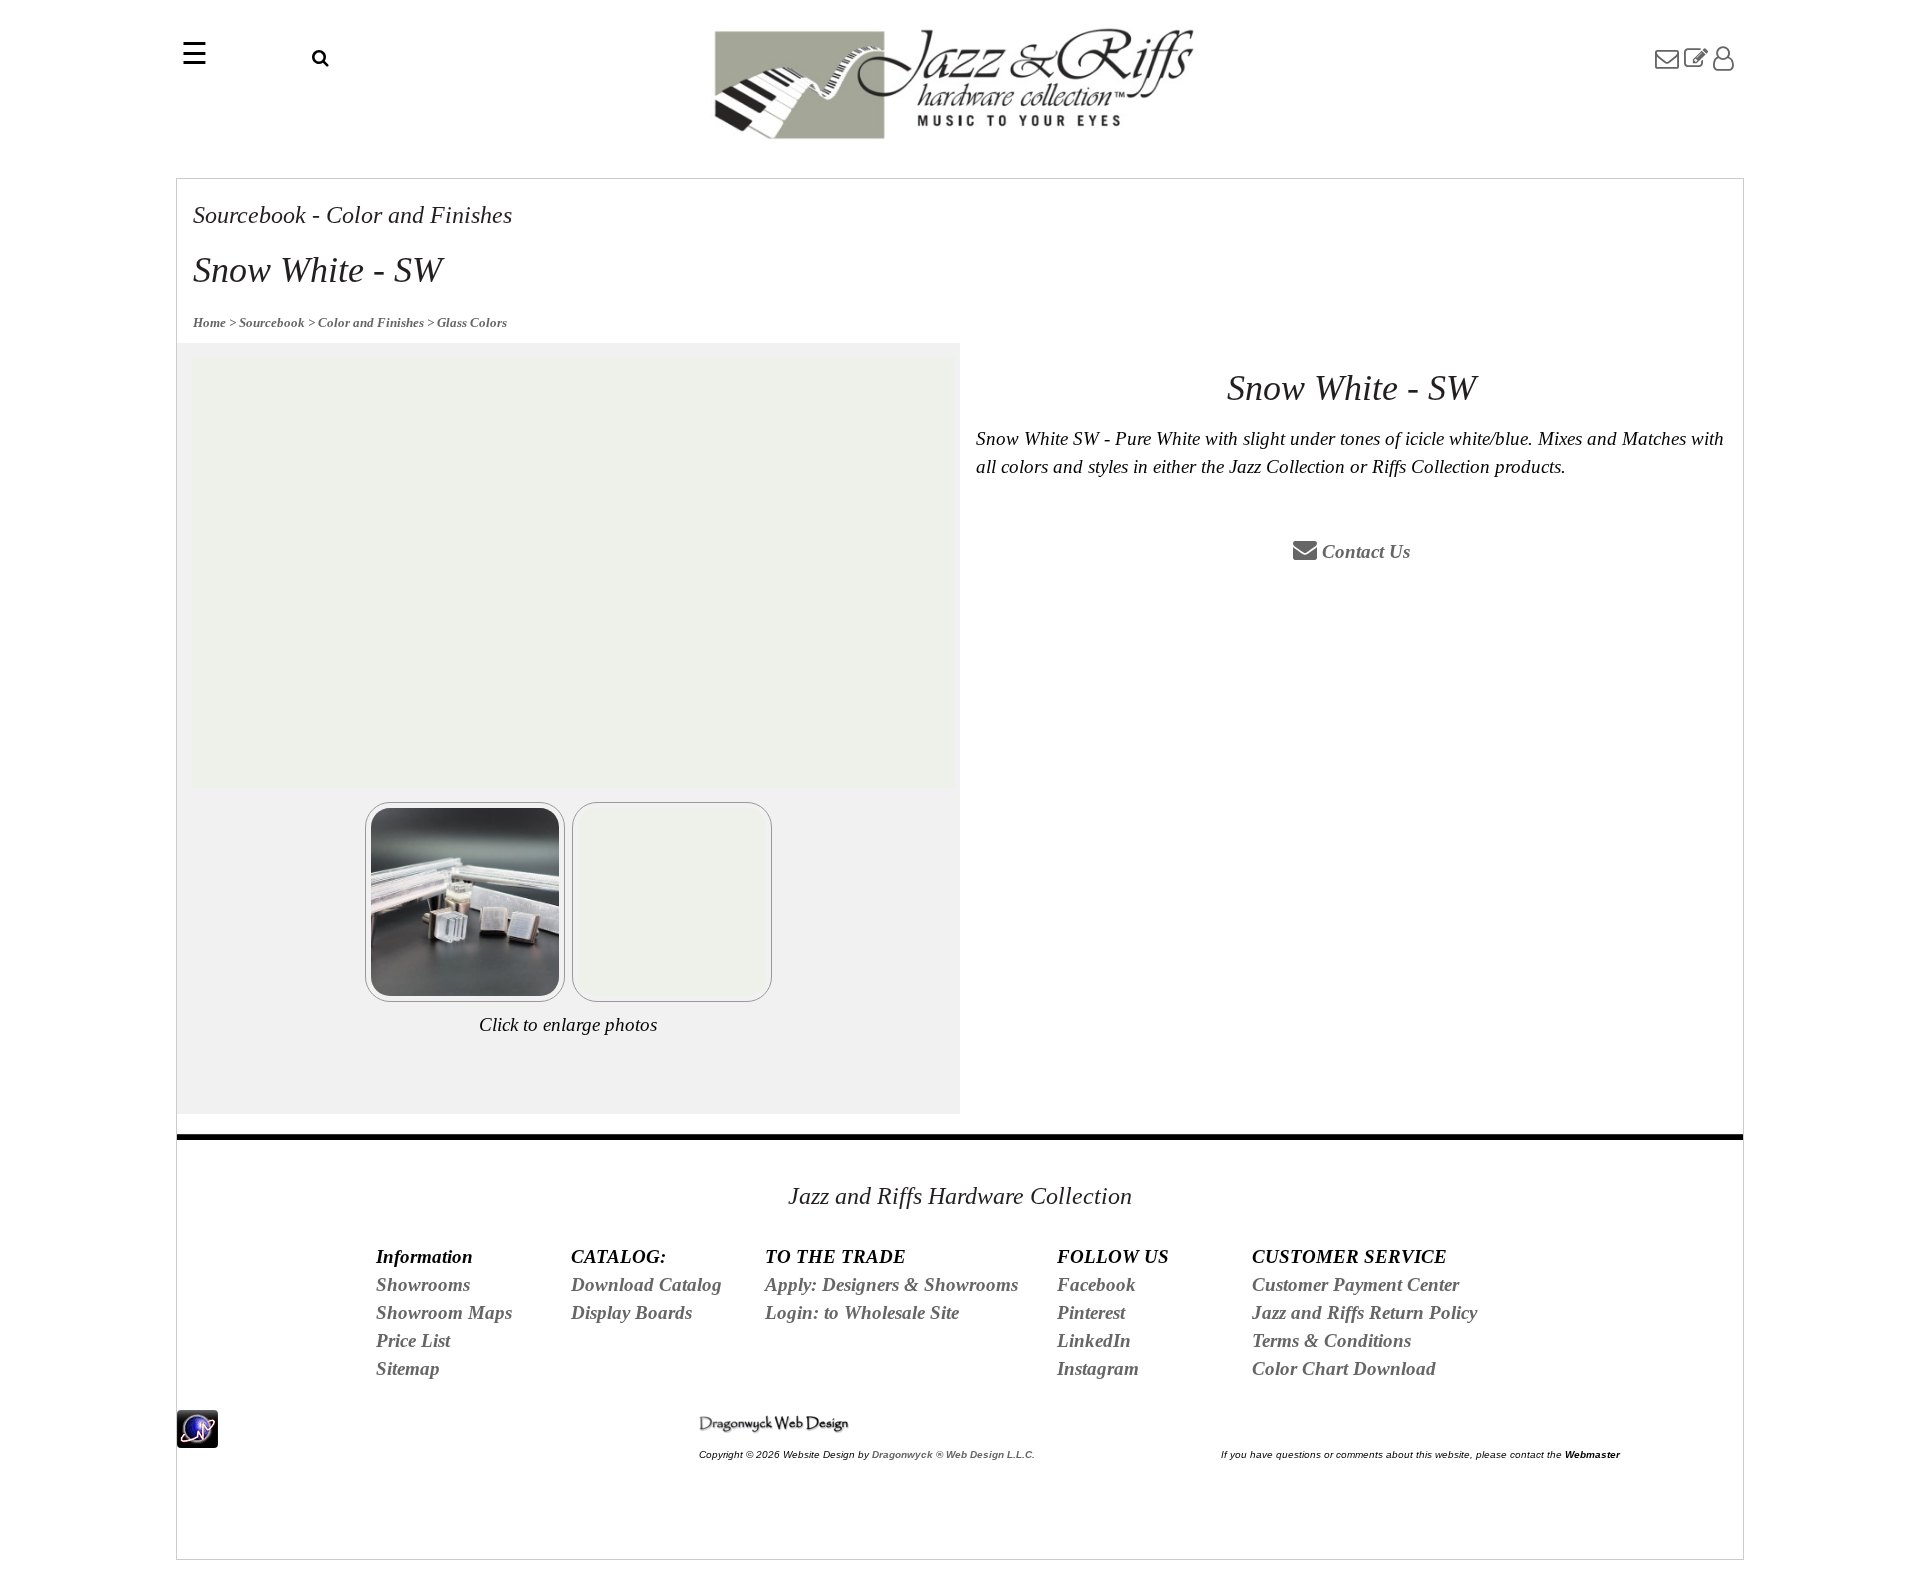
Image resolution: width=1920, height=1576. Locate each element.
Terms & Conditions (1331, 1340)
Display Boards (631, 1312)
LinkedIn (1094, 1340)
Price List (413, 1340)
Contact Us (1363, 551)
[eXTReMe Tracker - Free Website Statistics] (197, 1436)
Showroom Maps (444, 1312)
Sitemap (408, 1368)
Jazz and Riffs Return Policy (1364, 1312)
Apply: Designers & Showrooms (891, 1284)
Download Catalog (646, 1284)
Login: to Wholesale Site (862, 1312)
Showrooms (423, 1284)
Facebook (1096, 1284)
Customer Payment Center (1355, 1284)
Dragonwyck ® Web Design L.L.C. (953, 1454)
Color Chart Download (1344, 1368)
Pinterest (1091, 1312)
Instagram (1098, 1368)
